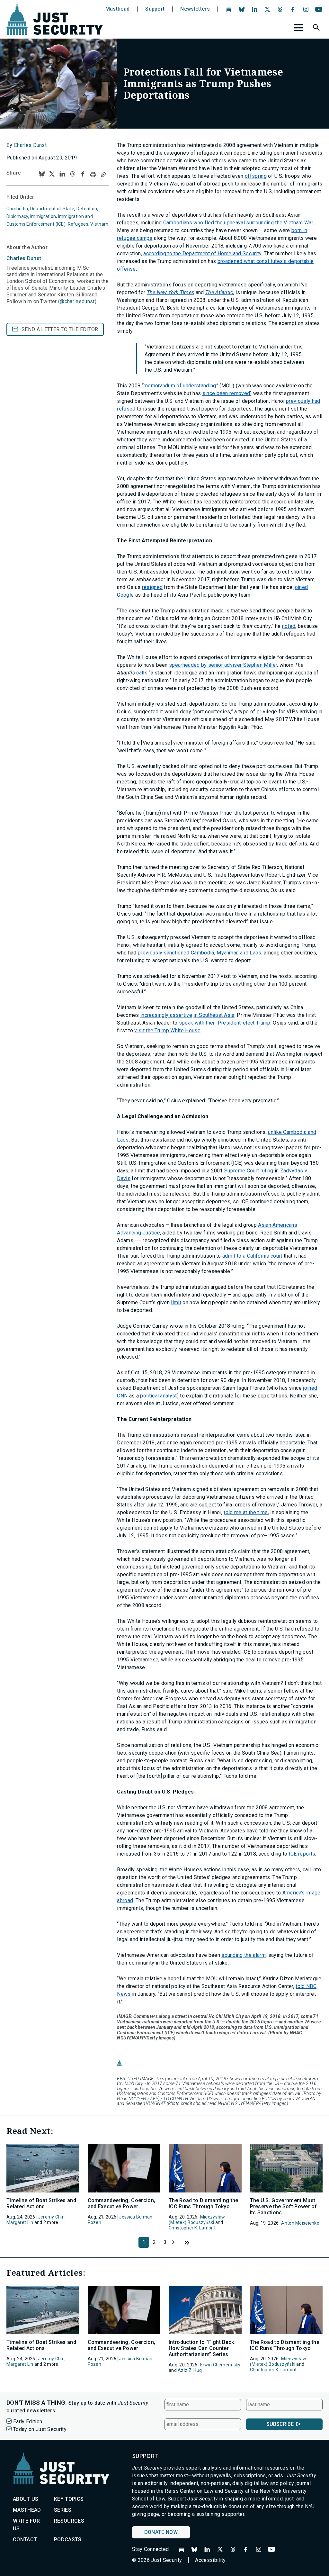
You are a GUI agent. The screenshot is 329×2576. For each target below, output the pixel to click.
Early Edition (28, 2422)
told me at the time (246, 1512)
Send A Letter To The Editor (60, 329)
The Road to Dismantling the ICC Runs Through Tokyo (204, 2203)
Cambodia (17, 209)
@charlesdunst (77, 301)
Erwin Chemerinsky (220, 2365)
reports (307, 1854)
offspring (256, 176)
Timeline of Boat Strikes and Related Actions (41, 2203)
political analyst (158, 1396)
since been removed (226, 393)
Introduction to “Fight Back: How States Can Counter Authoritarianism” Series (202, 2348)
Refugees (78, 224)
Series (63, 2510)
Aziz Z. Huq (190, 2370)
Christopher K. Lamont (192, 2228)
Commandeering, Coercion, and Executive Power (122, 2203)
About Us (26, 2499)
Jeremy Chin (51, 2217)
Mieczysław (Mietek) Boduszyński (197, 2220)
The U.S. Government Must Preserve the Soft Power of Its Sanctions (284, 2206)
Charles (24, 258)
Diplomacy (17, 216)
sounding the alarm (244, 1955)
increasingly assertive (166, 1015)
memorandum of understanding (180, 386)
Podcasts (68, 2540)
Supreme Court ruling (249, 1171)
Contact (25, 2540)
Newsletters (195, 9)
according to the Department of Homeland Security (202, 253)
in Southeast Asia (214, 1015)
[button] (317, 29)
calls (142, 673)
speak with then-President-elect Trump (225, 1023)
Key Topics (69, 2499)
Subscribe (280, 2424)
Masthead (118, 9)
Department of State (52, 209)
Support (155, 9)
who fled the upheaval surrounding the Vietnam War (253, 223)
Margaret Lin (20, 2222)
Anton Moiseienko (300, 2223)
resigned (152, 587)
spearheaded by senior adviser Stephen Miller (223, 665)
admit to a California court (252, 1256)
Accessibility (210, 2560)
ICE (293, 1854)
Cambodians (178, 223)
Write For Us (26, 2525)
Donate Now (161, 2532)
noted (289, 626)
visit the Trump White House (167, 1030)
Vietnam (99, 224)
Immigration (43, 216)
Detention (87, 209)
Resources (69, 2521)
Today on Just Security (40, 2429)
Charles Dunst (30, 145)
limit (176, 1302)
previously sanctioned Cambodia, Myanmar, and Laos (200, 953)
